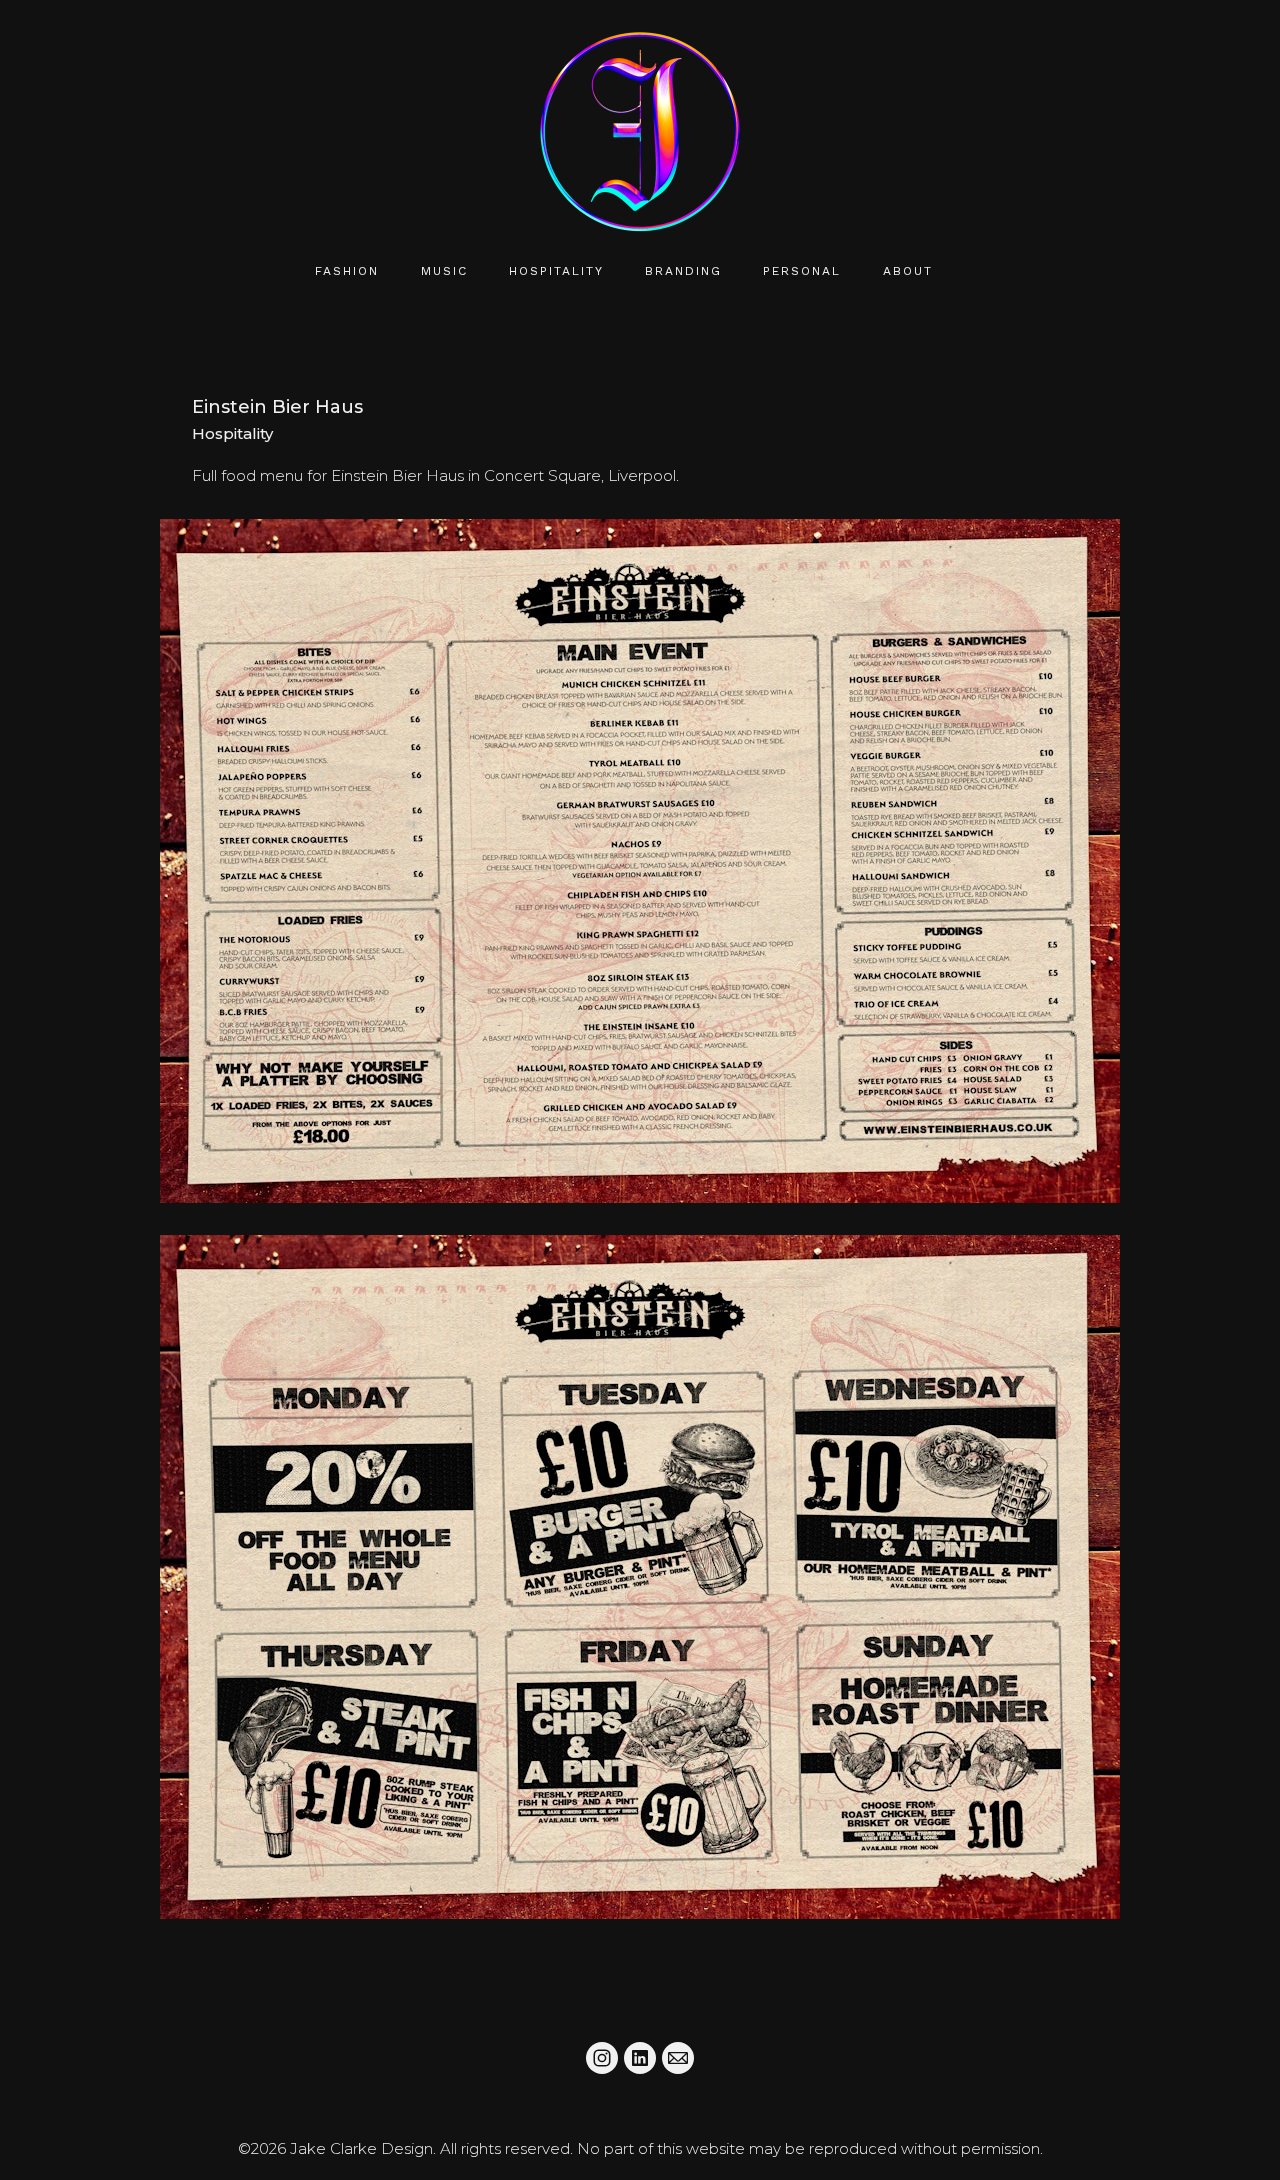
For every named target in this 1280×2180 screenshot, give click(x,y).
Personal (802, 271)
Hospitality (556, 271)
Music (444, 271)
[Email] (678, 2058)
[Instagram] (602, 2058)
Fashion (347, 271)
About (908, 271)
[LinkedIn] (640, 2058)
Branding (683, 271)
